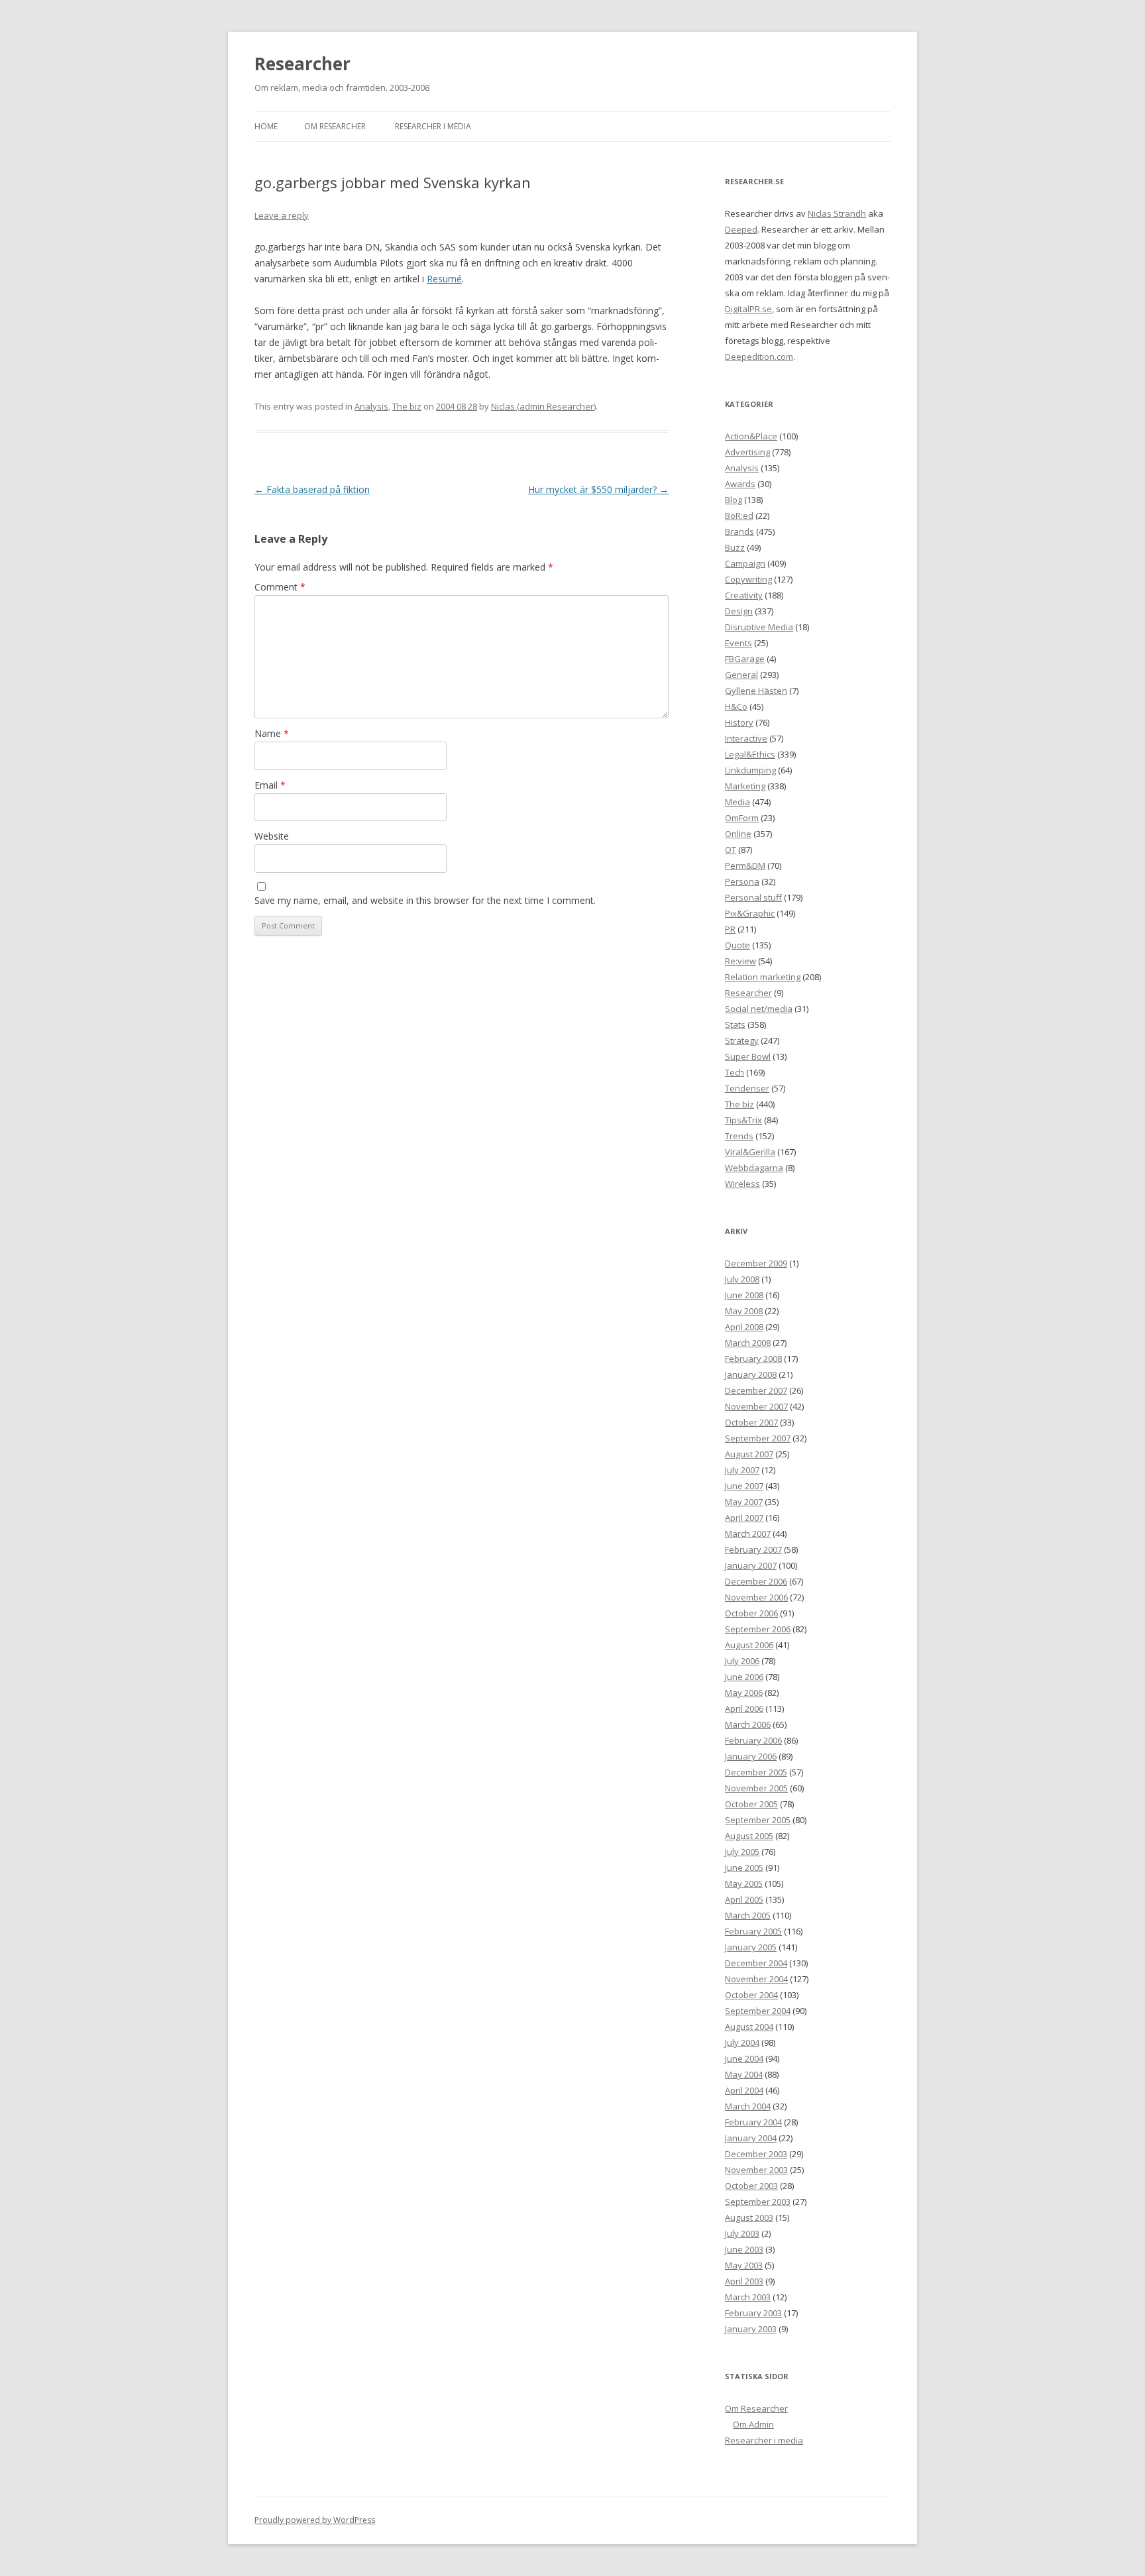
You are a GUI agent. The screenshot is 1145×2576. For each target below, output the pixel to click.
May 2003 (744, 2265)
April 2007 (744, 1518)
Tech (735, 1072)
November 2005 (756, 1788)
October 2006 (751, 1613)
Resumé (444, 279)
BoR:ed (739, 516)
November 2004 (756, 1979)
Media (737, 802)
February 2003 (753, 2313)
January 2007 (751, 1565)
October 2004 (751, 1995)
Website (272, 836)
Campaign (745, 563)
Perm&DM (745, 866)
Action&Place (751, 436)
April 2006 (744, 1708)
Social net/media (759, 1009)
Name (272, 733)
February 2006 (753, 1740)
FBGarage (745, 659)
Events (738, 643)
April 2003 (744, 2281)
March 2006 (748, 1724)
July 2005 (742, 1852)
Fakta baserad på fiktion (312, 489)
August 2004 (749, 2027)
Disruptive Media (759, 627)
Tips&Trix (743, 1120)
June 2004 (744, 2058)
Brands (739, 532)
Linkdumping (750, 770)
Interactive (746, 738)
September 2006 (758, 1629)
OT (731, 850)
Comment (280, 587)
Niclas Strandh (837, 213)
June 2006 (744, 1677)
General (741, 675)
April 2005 (744, 1899)
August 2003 (749, 2217)
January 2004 (751, 2138)
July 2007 (742, 1470)
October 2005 (751, 1804)
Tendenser (747, 1088)
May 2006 (744, 1693)
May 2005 (744, 1883)
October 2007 (751, 1422)
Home (266, 126)
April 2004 (744, 2090)
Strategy (742, 1040)
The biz (407, 406)
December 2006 (756, 1581)
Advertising (747, 452)
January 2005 (751, 1947)
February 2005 (753, 1931)
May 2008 (744, 1311)
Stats (735, 1025)
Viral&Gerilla (750, 1152)
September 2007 (758, 1438)
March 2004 (748, 2106)
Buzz (735, 547)
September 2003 (758, 2202)
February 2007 (753, 1549)
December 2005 (756, 1772)
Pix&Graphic (750, 913)
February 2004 (753, 2122)
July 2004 (742, 2043)
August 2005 (749, 1836)
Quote (737, 945)
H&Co (736, 706)
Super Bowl (748, 1056)
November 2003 (756, 2170)
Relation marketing (763, 977)
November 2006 (756, 1597)
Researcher (302, 64)
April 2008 (744, 1327)
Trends (739, 1136)
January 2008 (751, 1374)
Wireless (742, 1184)
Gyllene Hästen (756, 691)
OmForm (742, 818)
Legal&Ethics (750, 754)
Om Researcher (335, 126)
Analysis (371, 406)
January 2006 (751, 1756)
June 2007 (744, 1486)
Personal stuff (753, 897)
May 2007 (744, 1502)
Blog (734, 500)
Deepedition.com (759, 357)
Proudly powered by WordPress (315, 2520)
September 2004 (758, 2011)
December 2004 (756, 1963)
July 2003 (742, 2233)
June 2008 (744, 1295)
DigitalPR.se (748, 309)
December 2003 (756, 2154)
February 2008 (753, 1359)
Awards (740, 484)
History (739, 722)
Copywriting (748, 579)
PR (730, 929)
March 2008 (748, 1343)
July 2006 (742, 1661)
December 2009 (756, 1263)
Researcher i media (433, 126)
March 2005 (748, 1915)
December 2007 (756, 1390)
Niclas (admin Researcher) (543, 406)
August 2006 (749, 1645)
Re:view (740, 961)
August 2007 (749, 1454)
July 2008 (742, 1279)
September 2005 (758, 1820)
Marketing (745, 786)
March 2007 (748, 1534)
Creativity (744, 595)
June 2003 (744, 2249)
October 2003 (751, 2186)
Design (739, 611)
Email (270, 785)
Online (738, 834)
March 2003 (748, 2297)
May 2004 (744, 2074)
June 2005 (744, 1868)
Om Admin (753, 2424)
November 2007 (756, 1406)
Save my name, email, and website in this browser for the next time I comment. (425, 900)
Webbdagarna (754, 1168)
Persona (742, 881)
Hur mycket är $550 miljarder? (598, 489)
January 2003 (751, 2329)
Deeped (741, 229)
